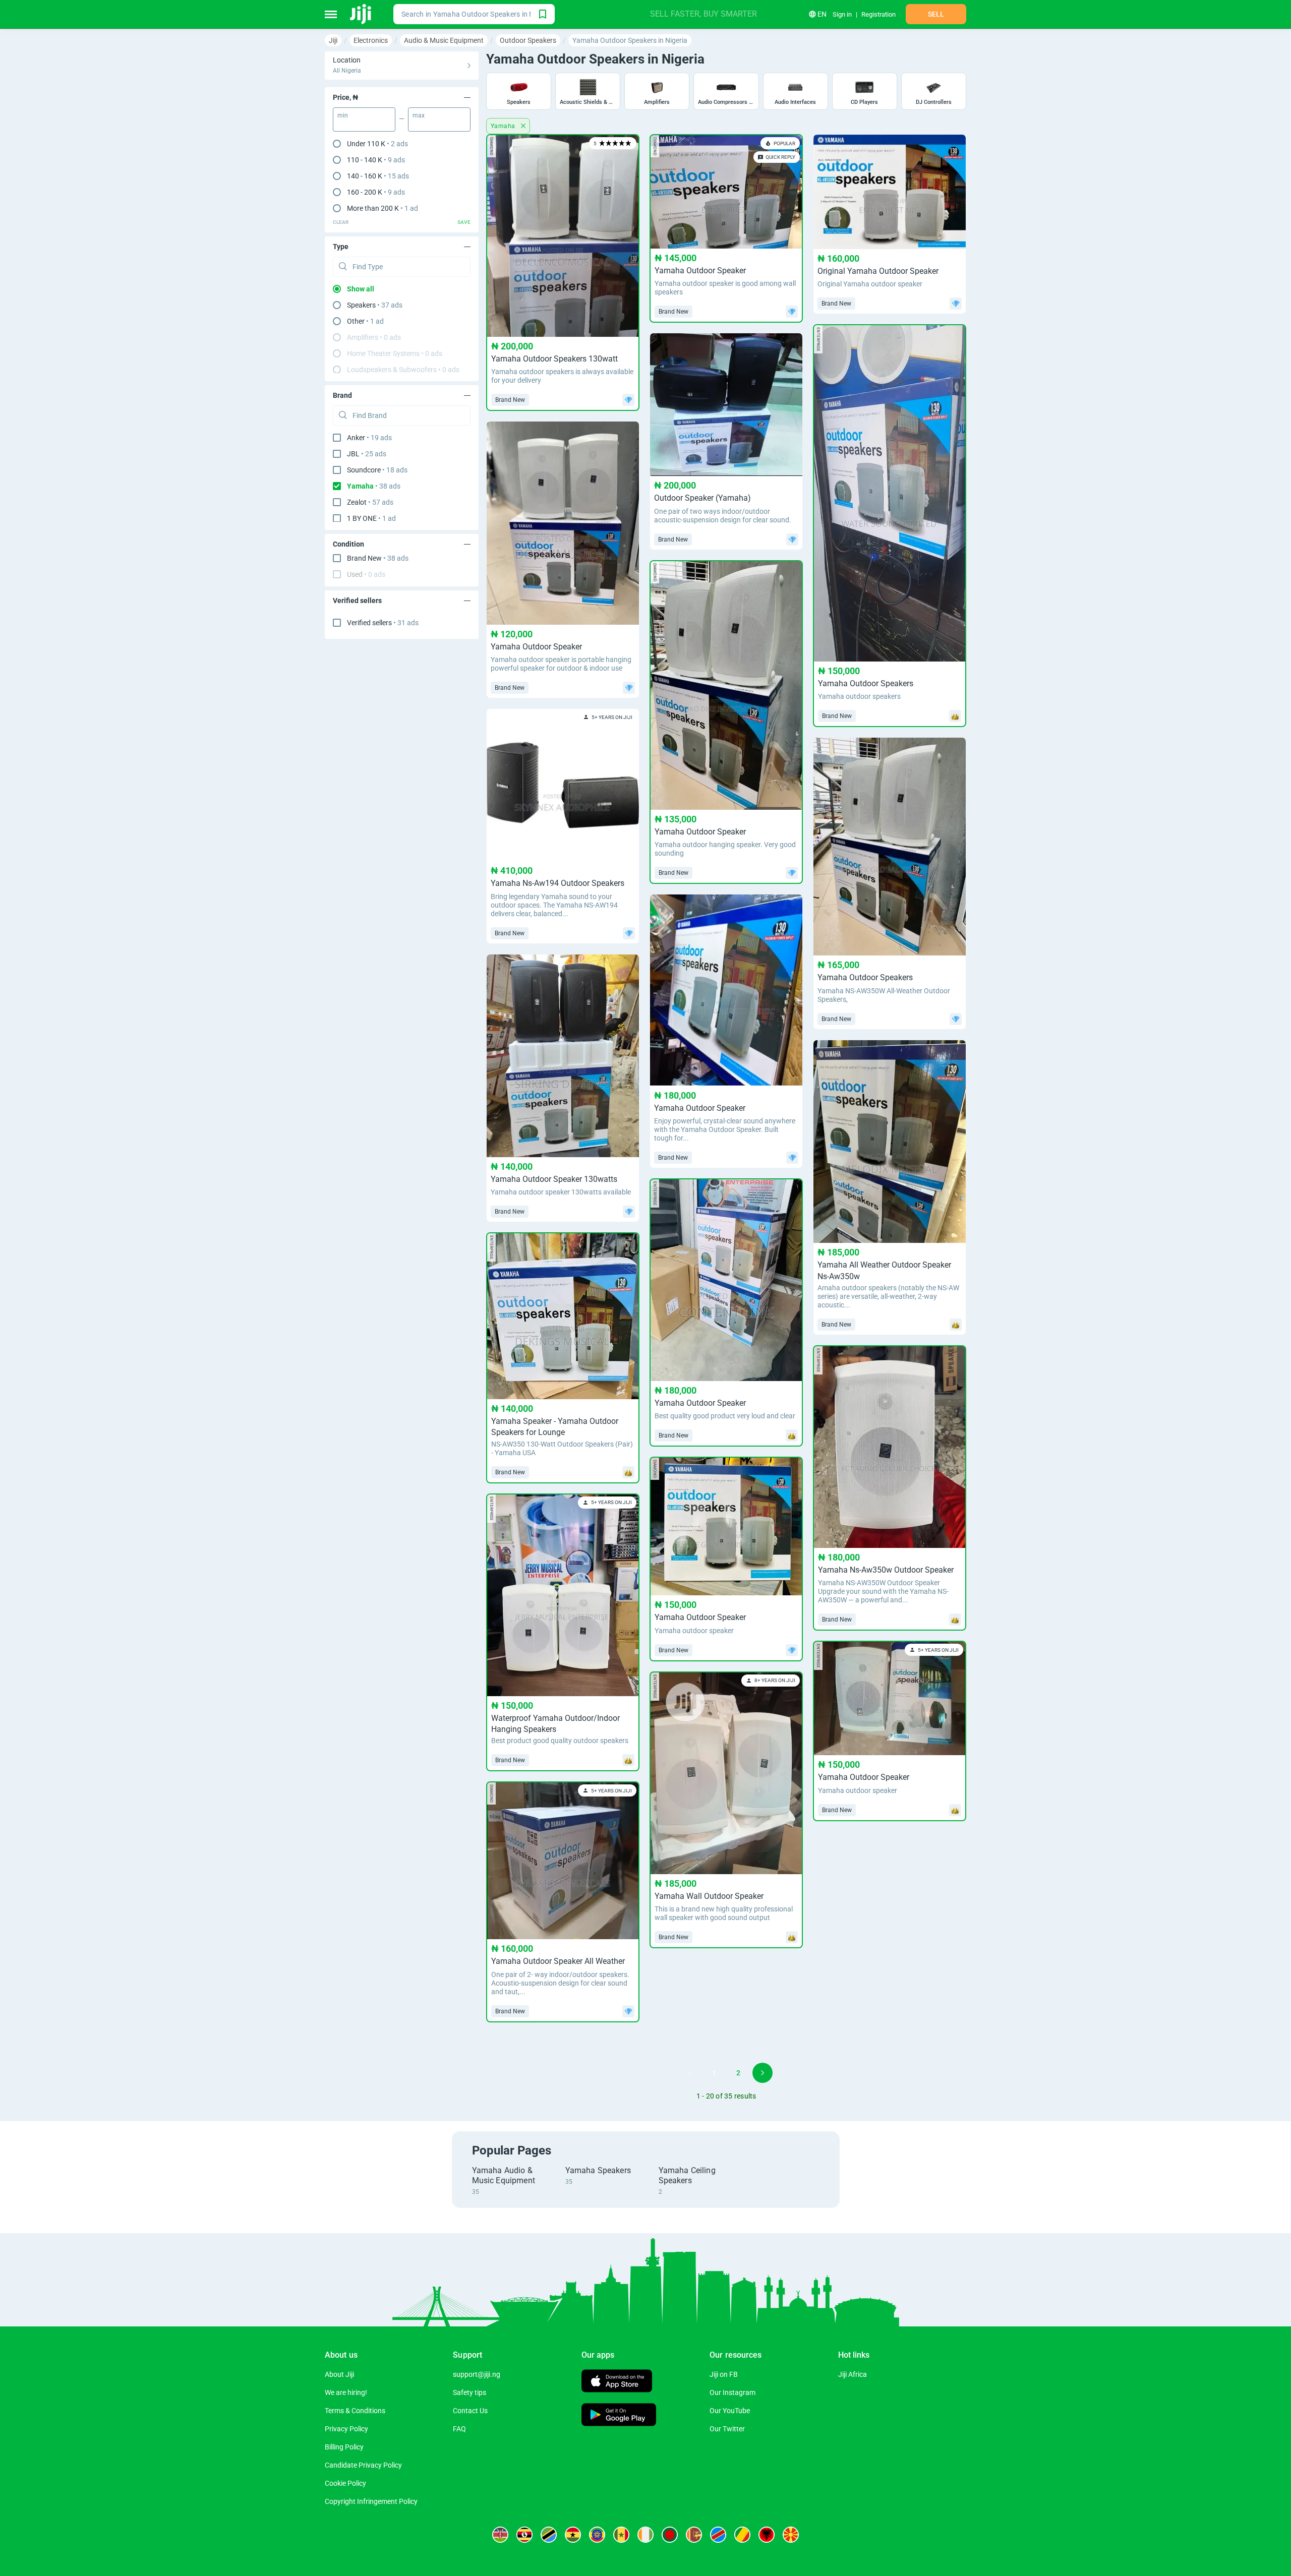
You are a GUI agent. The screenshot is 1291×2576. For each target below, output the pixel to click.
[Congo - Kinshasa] (718, 2535)
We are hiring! (346, 2392)
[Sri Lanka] (694, 2535)
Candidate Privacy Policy (363, 2465)
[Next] (762, 2073)
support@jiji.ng (477, 2374)
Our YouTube (730, 2411)
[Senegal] (621, 2535)
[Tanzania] (549, 2535)
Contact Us (470, 2411)
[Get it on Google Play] (619, 2416)
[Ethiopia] (597, 2535)
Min (343, 115)
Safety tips (470, 2392)
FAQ (459, 2429)
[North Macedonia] (791, 2535)
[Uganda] (524, 2535)
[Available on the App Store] (617, 2382)
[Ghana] (573, 2535)
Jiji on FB (724, 2374)
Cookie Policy (345, 2483)
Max (419, 115)
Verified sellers (383, 623)
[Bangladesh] (670, 2535)
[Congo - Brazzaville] (742, 2535)
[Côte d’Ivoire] (645, 2535)
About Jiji (339, 2374)
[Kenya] (500, 2535)
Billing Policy (344, 2447)
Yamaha (504, 126)
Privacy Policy (346, 2429)
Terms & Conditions (355, 2411)
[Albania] (767, 2535)
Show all (361, 289)
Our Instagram (732, 2392)
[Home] (361, 14)
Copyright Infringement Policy (371, 2501)
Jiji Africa (853, 2374)
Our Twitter (727, 2429)
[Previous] (690, 2073)
